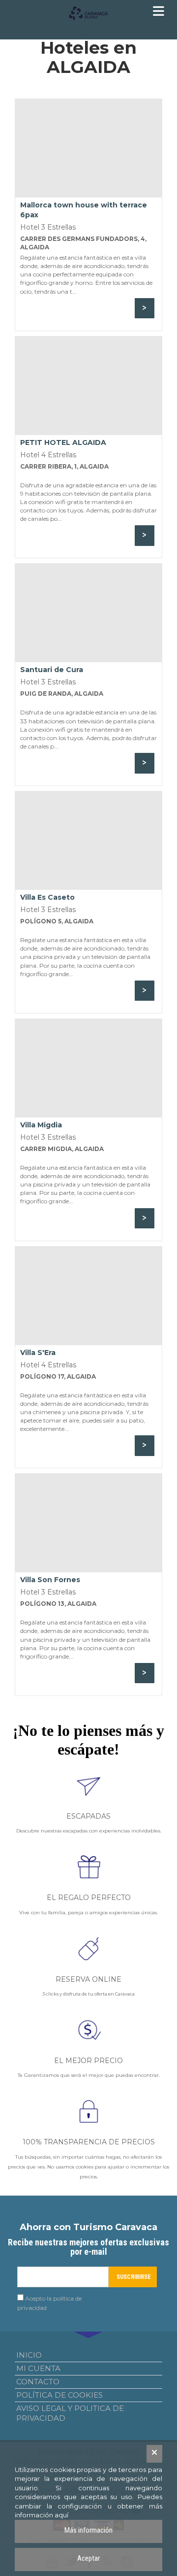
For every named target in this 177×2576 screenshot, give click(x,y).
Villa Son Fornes (50, 1580)
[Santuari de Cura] (88, 613)
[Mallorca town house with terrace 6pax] (88, 148)
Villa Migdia (41, 1125)
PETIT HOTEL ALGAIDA (63, 442)
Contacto (38, 2382)
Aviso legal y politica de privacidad (70, 2413)
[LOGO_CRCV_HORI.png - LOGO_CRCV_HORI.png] (88, 14)
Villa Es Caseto (47, 897)
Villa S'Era (38, 1353)
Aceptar (88, 2558)
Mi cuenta (38, 2368)
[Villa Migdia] (88, 1068)
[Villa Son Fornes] (88, 1523)
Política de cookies (59, 2395)
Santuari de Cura (52, 670)
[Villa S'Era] (88, 1296)
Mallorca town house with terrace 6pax (84, 210)
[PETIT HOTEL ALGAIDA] (88, 386)
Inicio (29, 2355)
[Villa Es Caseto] (88, 841)
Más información (88, 2530)
